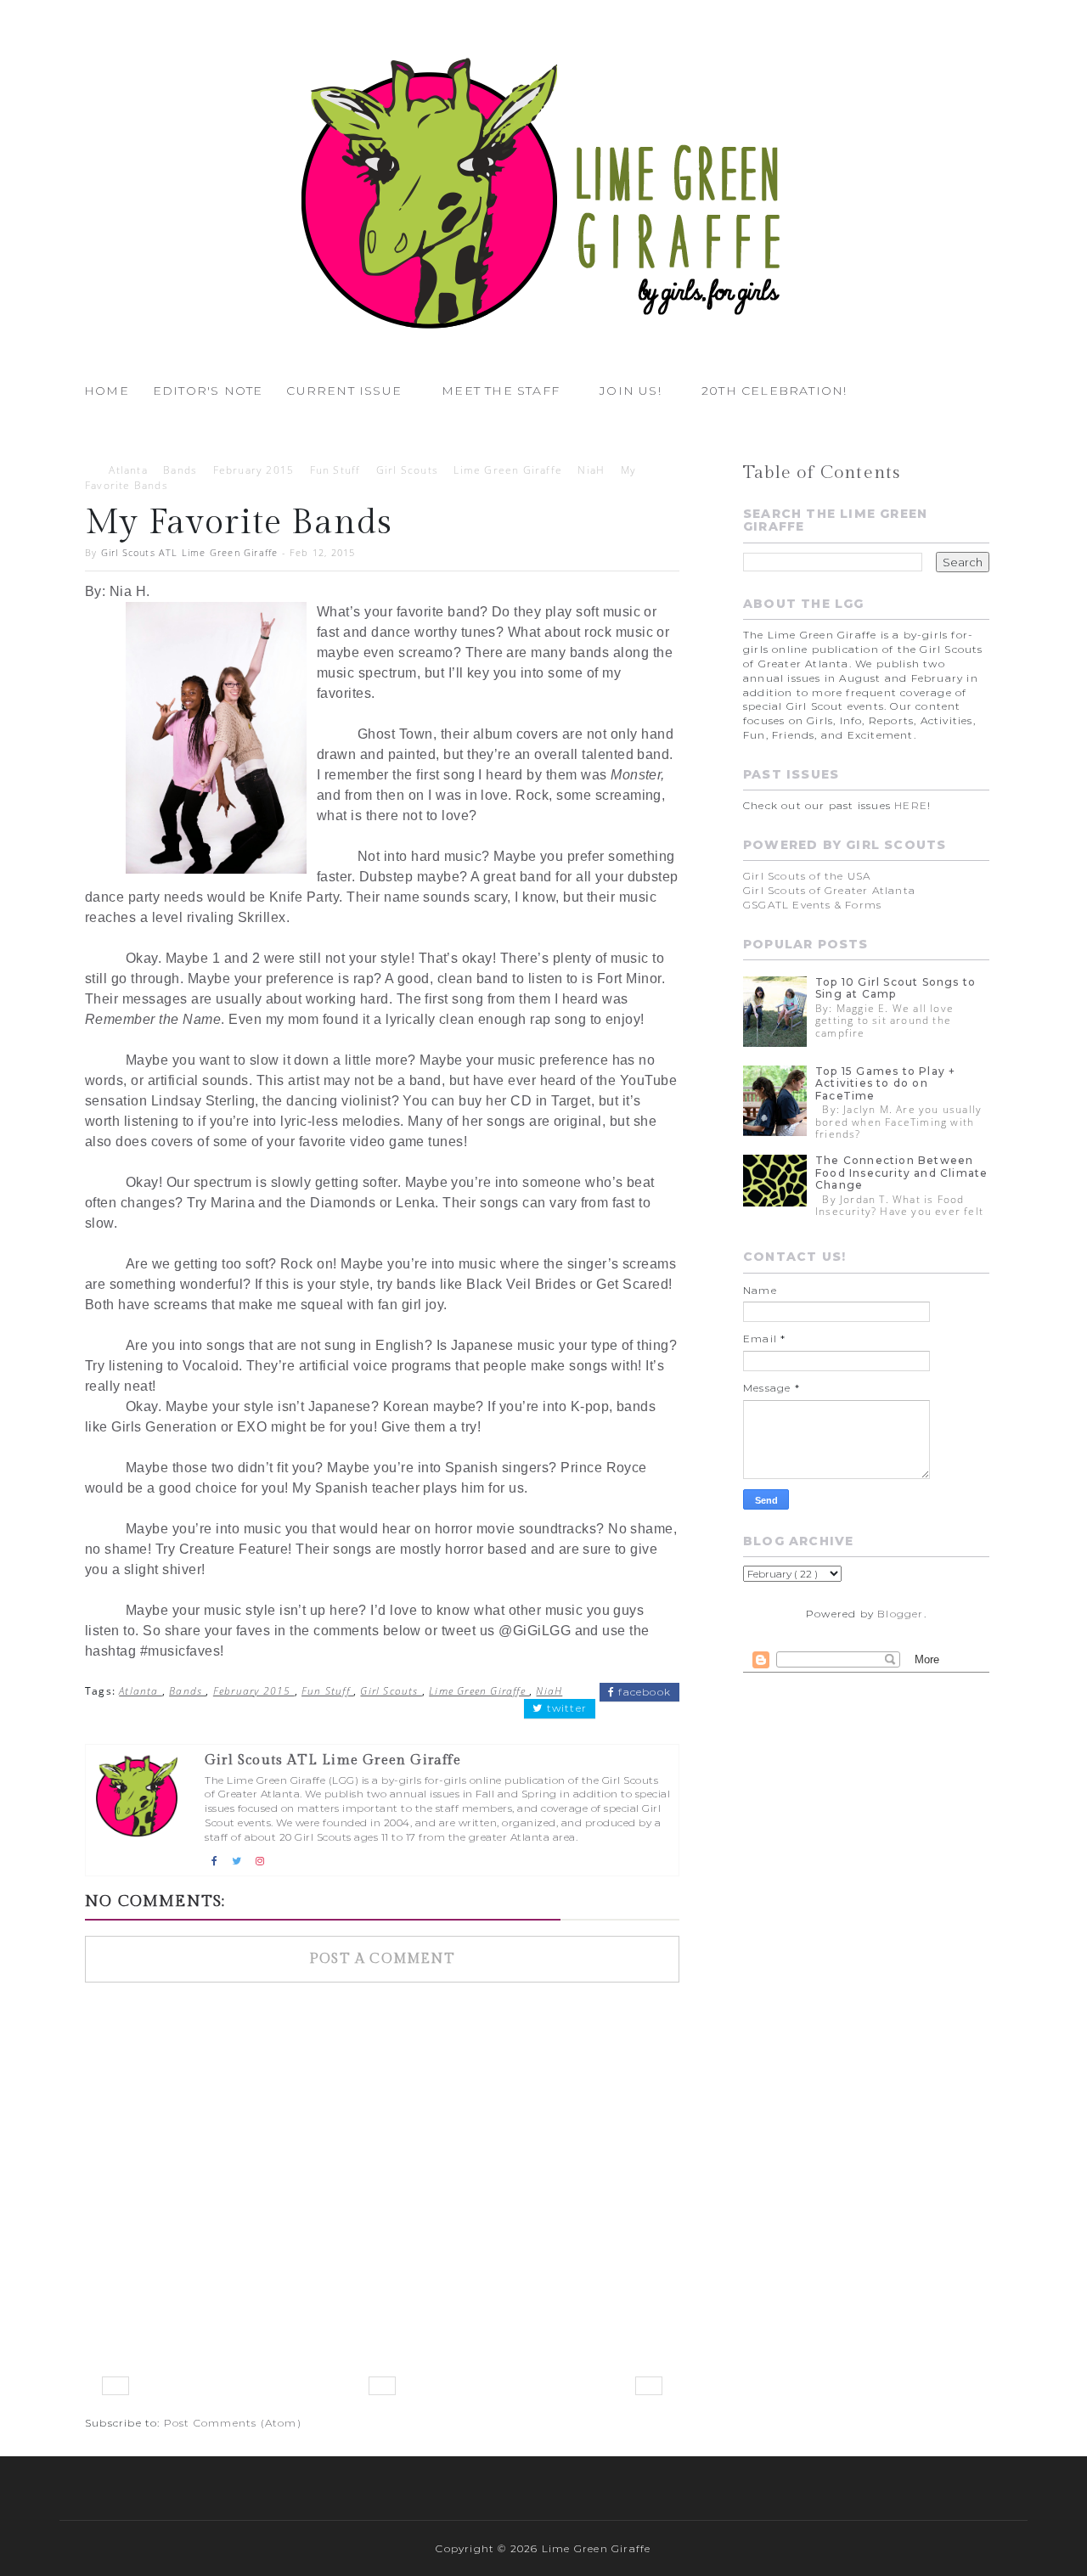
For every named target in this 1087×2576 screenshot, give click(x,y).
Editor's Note (208, 391)
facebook (643, 1692)
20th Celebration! (774, 391)
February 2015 (254, 470)
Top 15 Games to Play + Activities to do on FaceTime (885, 1083)
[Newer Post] (115, 2386)
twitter (565, 1708)
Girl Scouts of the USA (807, 876)
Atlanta (128, 470)
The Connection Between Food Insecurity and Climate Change (901, 1173)
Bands (180, 470)
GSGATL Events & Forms (812, 905)
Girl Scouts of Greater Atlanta (829, 890)
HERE (911, 805)
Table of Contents (822, 472)
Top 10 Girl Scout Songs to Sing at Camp (896, 988)
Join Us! (631, 391)
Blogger (900, 1614)
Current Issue (344, 391)
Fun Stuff (335, 470)
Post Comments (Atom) (233, 2423)
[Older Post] (649, 2386)
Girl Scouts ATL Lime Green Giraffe (190, 552)
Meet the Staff (501, 391)
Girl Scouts (407, 470)
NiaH (591, 470)
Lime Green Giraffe (508, 470)
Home (107, 391)
